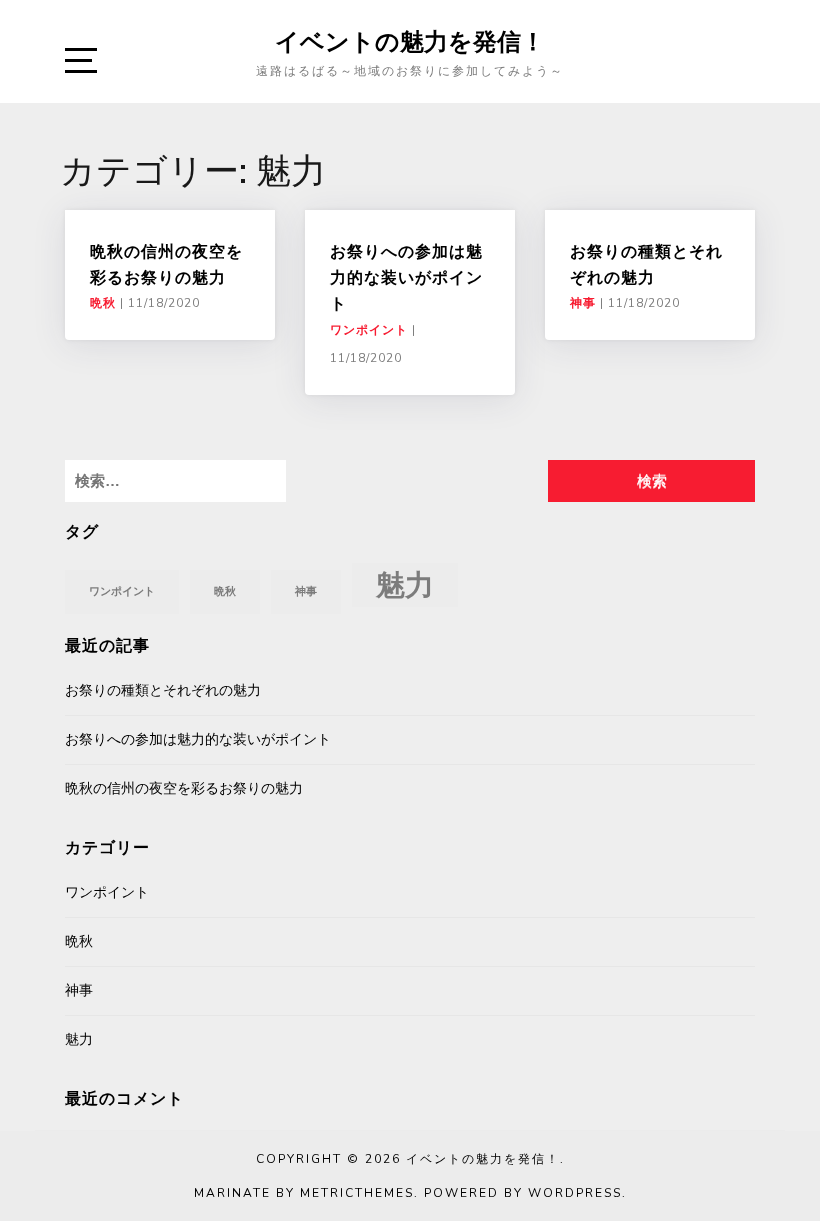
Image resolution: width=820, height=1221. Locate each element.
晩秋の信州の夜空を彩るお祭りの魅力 (184, 788)
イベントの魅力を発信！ (410, 41)
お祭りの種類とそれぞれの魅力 (163, 690)
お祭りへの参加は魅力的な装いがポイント (406, 277)
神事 (583, 303)
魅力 (405, 585)
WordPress (575, 1193)
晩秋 (103, 303)
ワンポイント (369, 330)
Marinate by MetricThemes (304, 1193)
